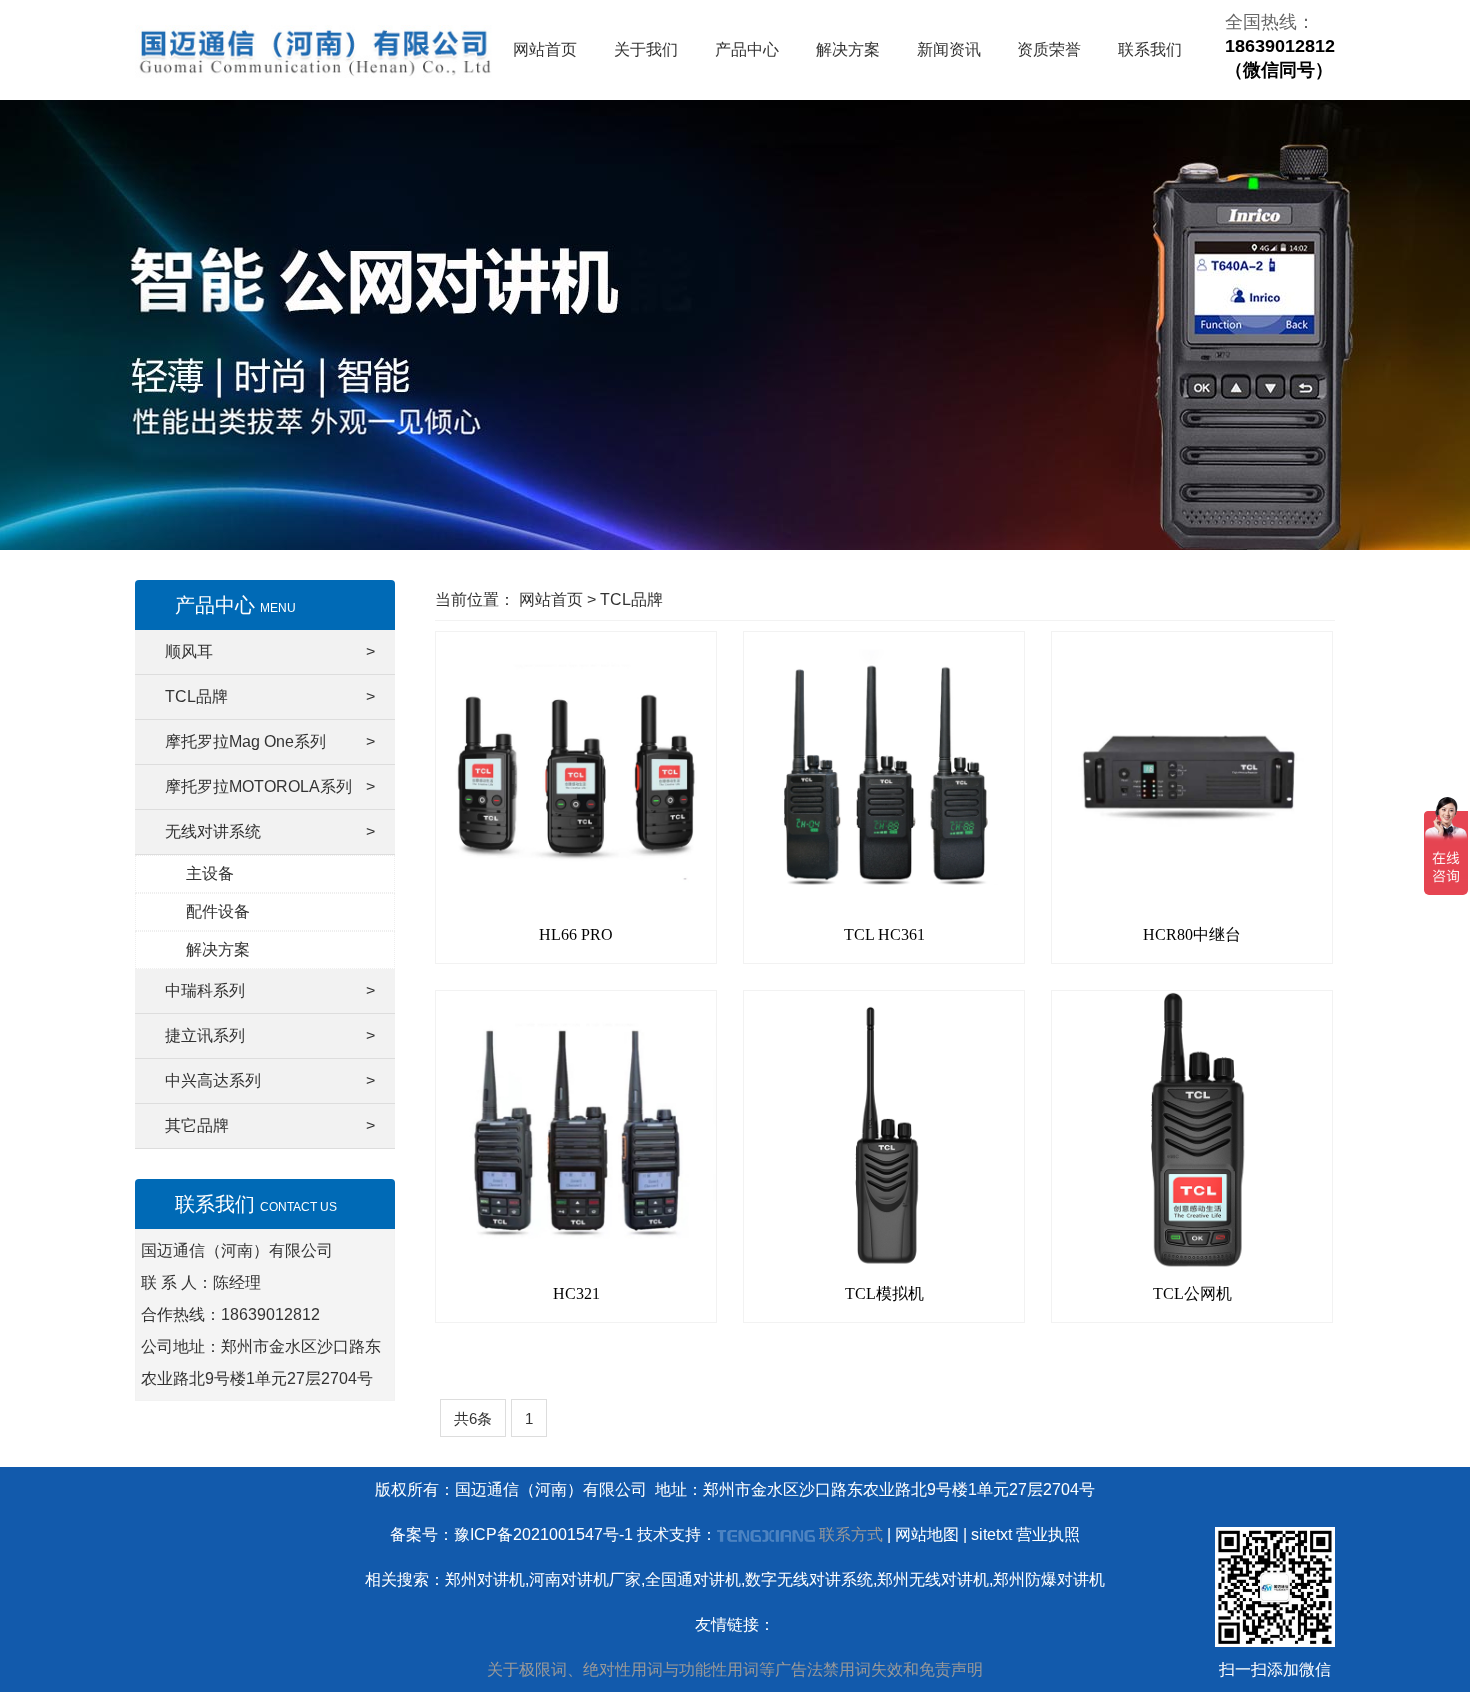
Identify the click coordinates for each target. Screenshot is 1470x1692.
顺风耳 (270, 651)
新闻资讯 (949, 49)
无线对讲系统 (270, 831)
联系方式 (851, 1534)
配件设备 (218, 911)
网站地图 (927, 1534)
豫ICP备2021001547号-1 (543, 1534)
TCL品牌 (270, 696)
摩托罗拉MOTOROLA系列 (270, 786)
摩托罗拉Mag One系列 (270, 741)
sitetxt (991, 1534)
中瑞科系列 (270, 990)
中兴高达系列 (270, 1080)
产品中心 (747, 49)
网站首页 (545, 49)
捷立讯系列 (270, 1035)
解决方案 (848, 49)
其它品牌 (270, 1125)
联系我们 (1150, 49)
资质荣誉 (1049, 49)
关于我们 (646, 49)
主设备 (210, 873)
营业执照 (1048, 1534)
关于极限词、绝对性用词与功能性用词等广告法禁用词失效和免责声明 (735, 1669)
